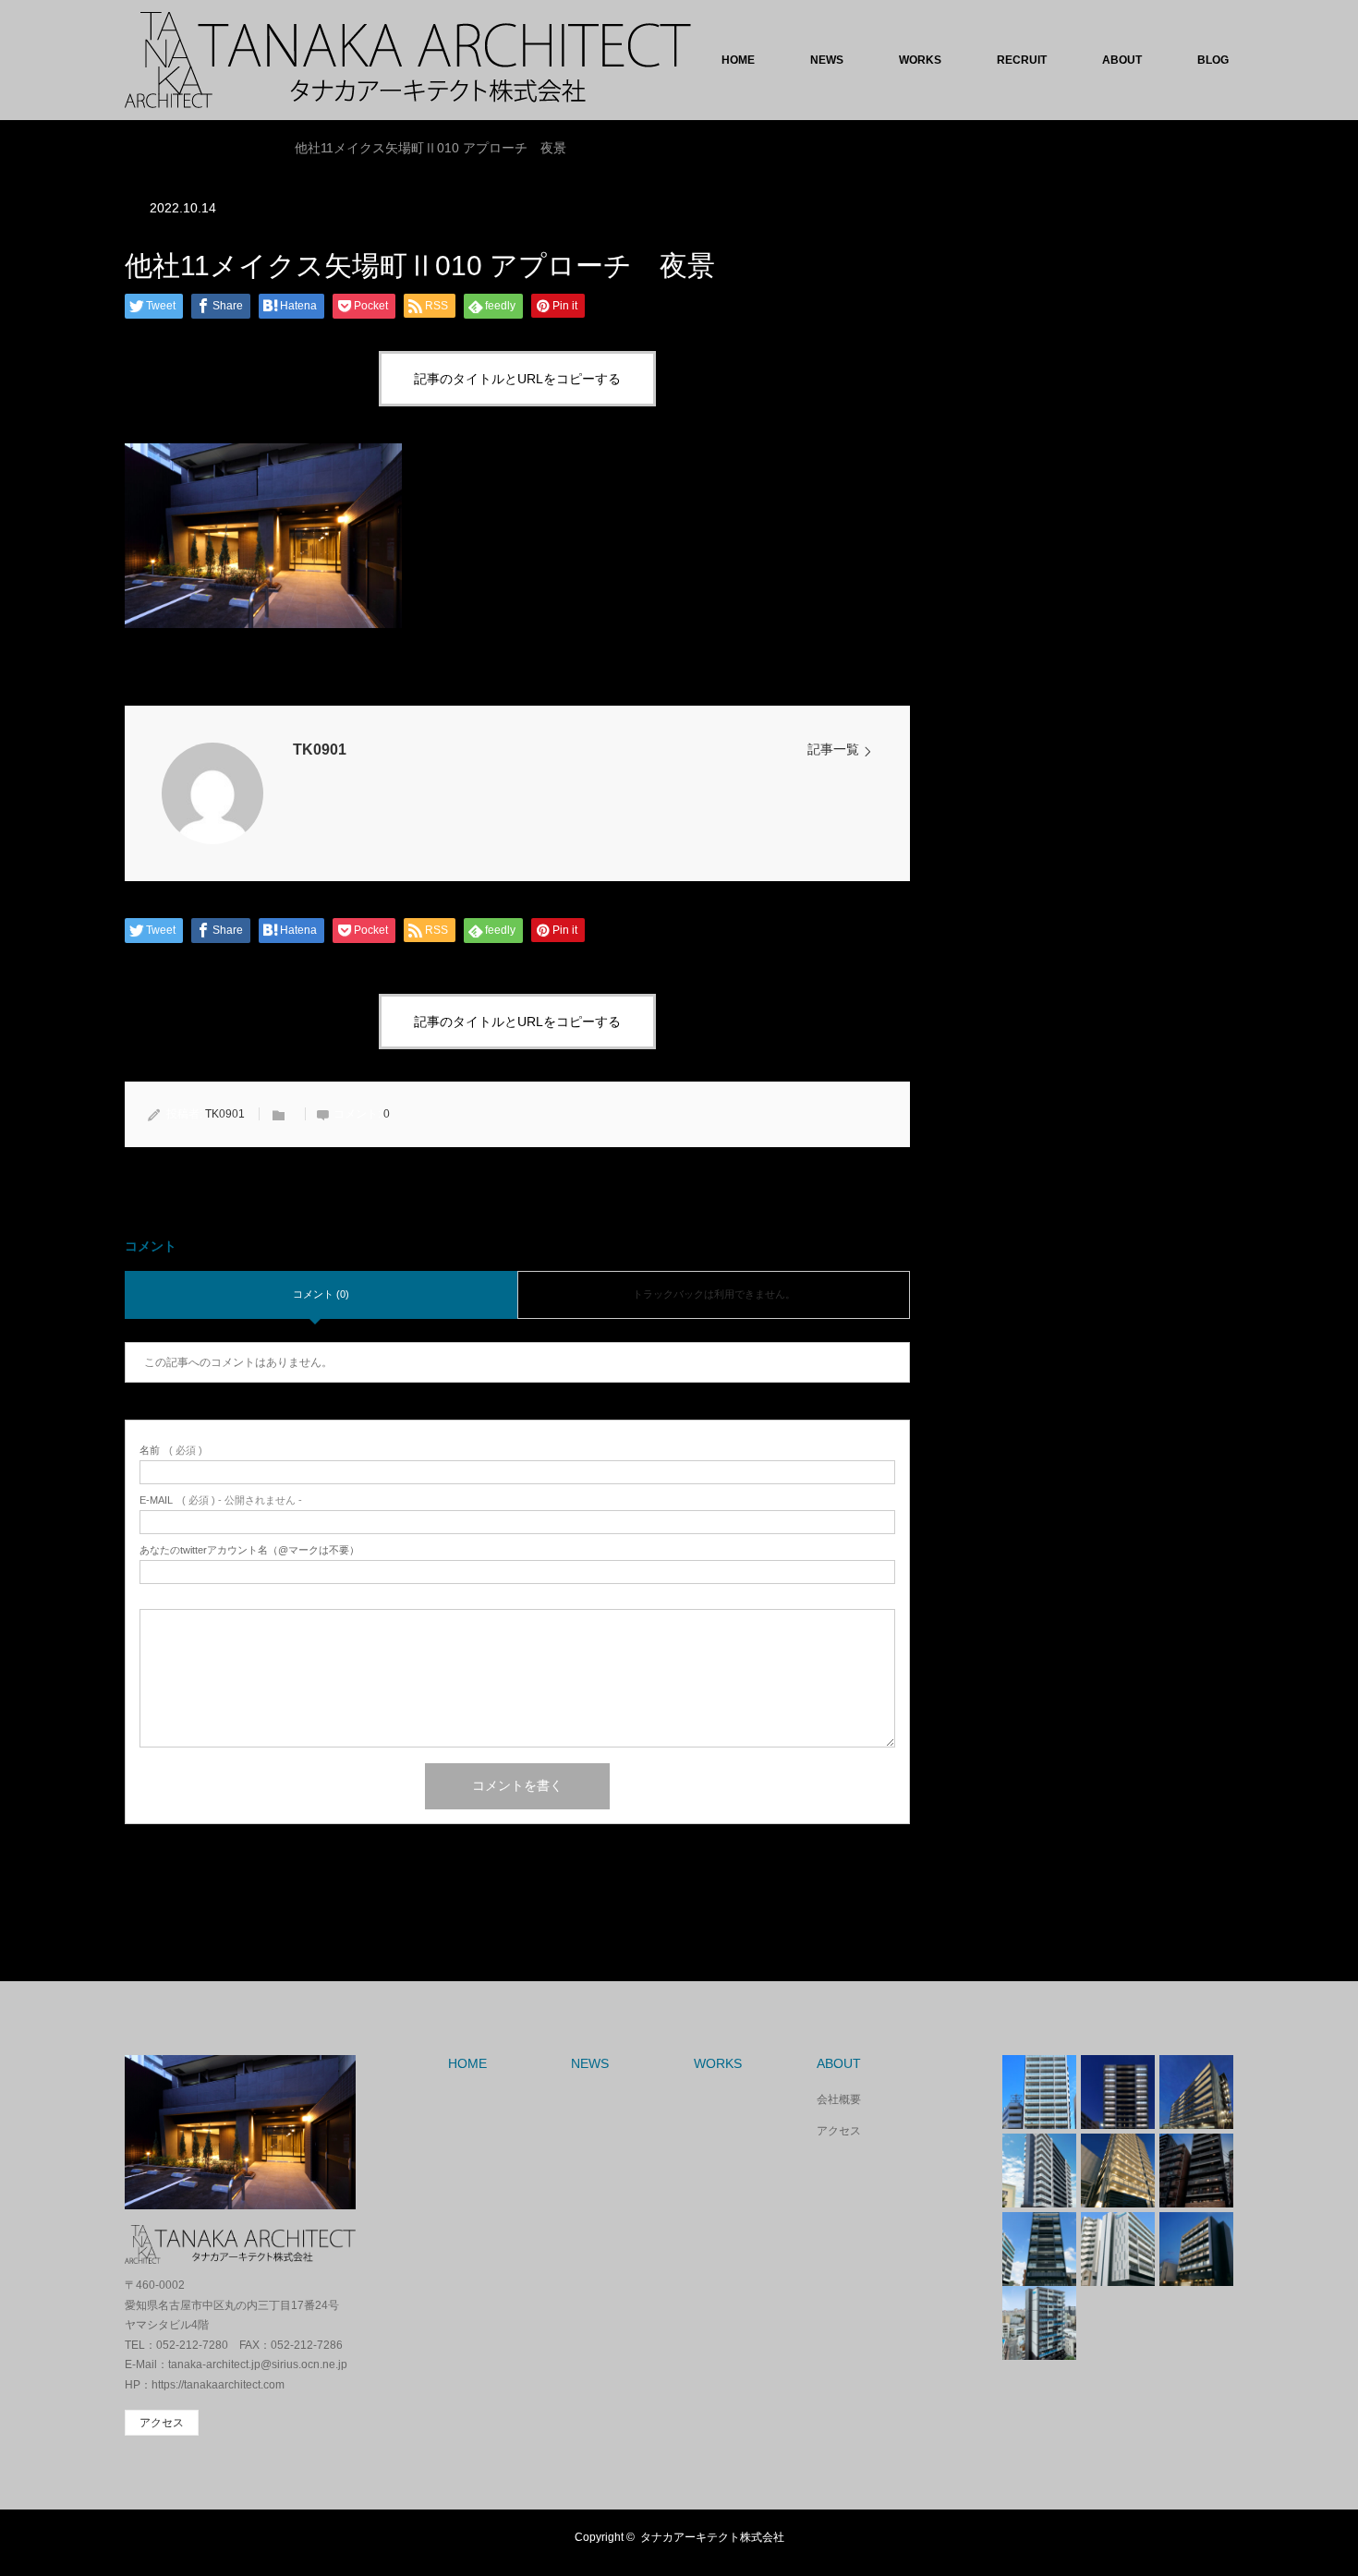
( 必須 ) (171, 1451)
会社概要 (839, 2099)
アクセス (839, 2131)
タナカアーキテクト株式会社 (712, 2537)
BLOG (1213, 60)
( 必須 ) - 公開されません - (221, 1500)
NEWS (827, 60)
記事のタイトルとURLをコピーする (517, 379)
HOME (738, 60)
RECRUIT (1022, 60)
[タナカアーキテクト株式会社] (408, 60)
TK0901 (320, 750)
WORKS (920, 60)
